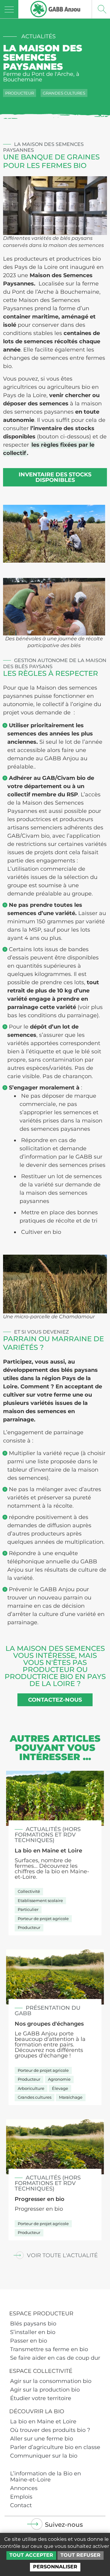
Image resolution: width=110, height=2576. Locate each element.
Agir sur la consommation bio (51, 2381)
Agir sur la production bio (45, 2390)
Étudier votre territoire (41, 2398)
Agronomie (59, 2079)
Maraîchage (71, 2097)
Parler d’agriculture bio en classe (55, 2447)
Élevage (60, 2088)
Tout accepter (31, 2555)
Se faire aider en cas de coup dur (55, 2358)
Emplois (21, 2497)
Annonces (24, 2488)
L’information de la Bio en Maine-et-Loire (46, 2477)
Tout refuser (81, 2555)
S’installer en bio (33, 2332)
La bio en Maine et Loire (43, 2422)
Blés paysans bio (33, 2324)
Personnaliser (55, 2567)
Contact (21, 2505)
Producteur (20, 93)
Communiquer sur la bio (44, 2456)
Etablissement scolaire (40, 1900)
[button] (55, 2255)
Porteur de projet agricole (43, 1919)
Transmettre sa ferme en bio (49, 2349)
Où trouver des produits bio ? (50, 2430)
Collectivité (29, 1891)
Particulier (28, 1909)
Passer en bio (29, 2341)
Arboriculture (31, 2088)
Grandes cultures (64, 93)
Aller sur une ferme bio (42, 2439)
